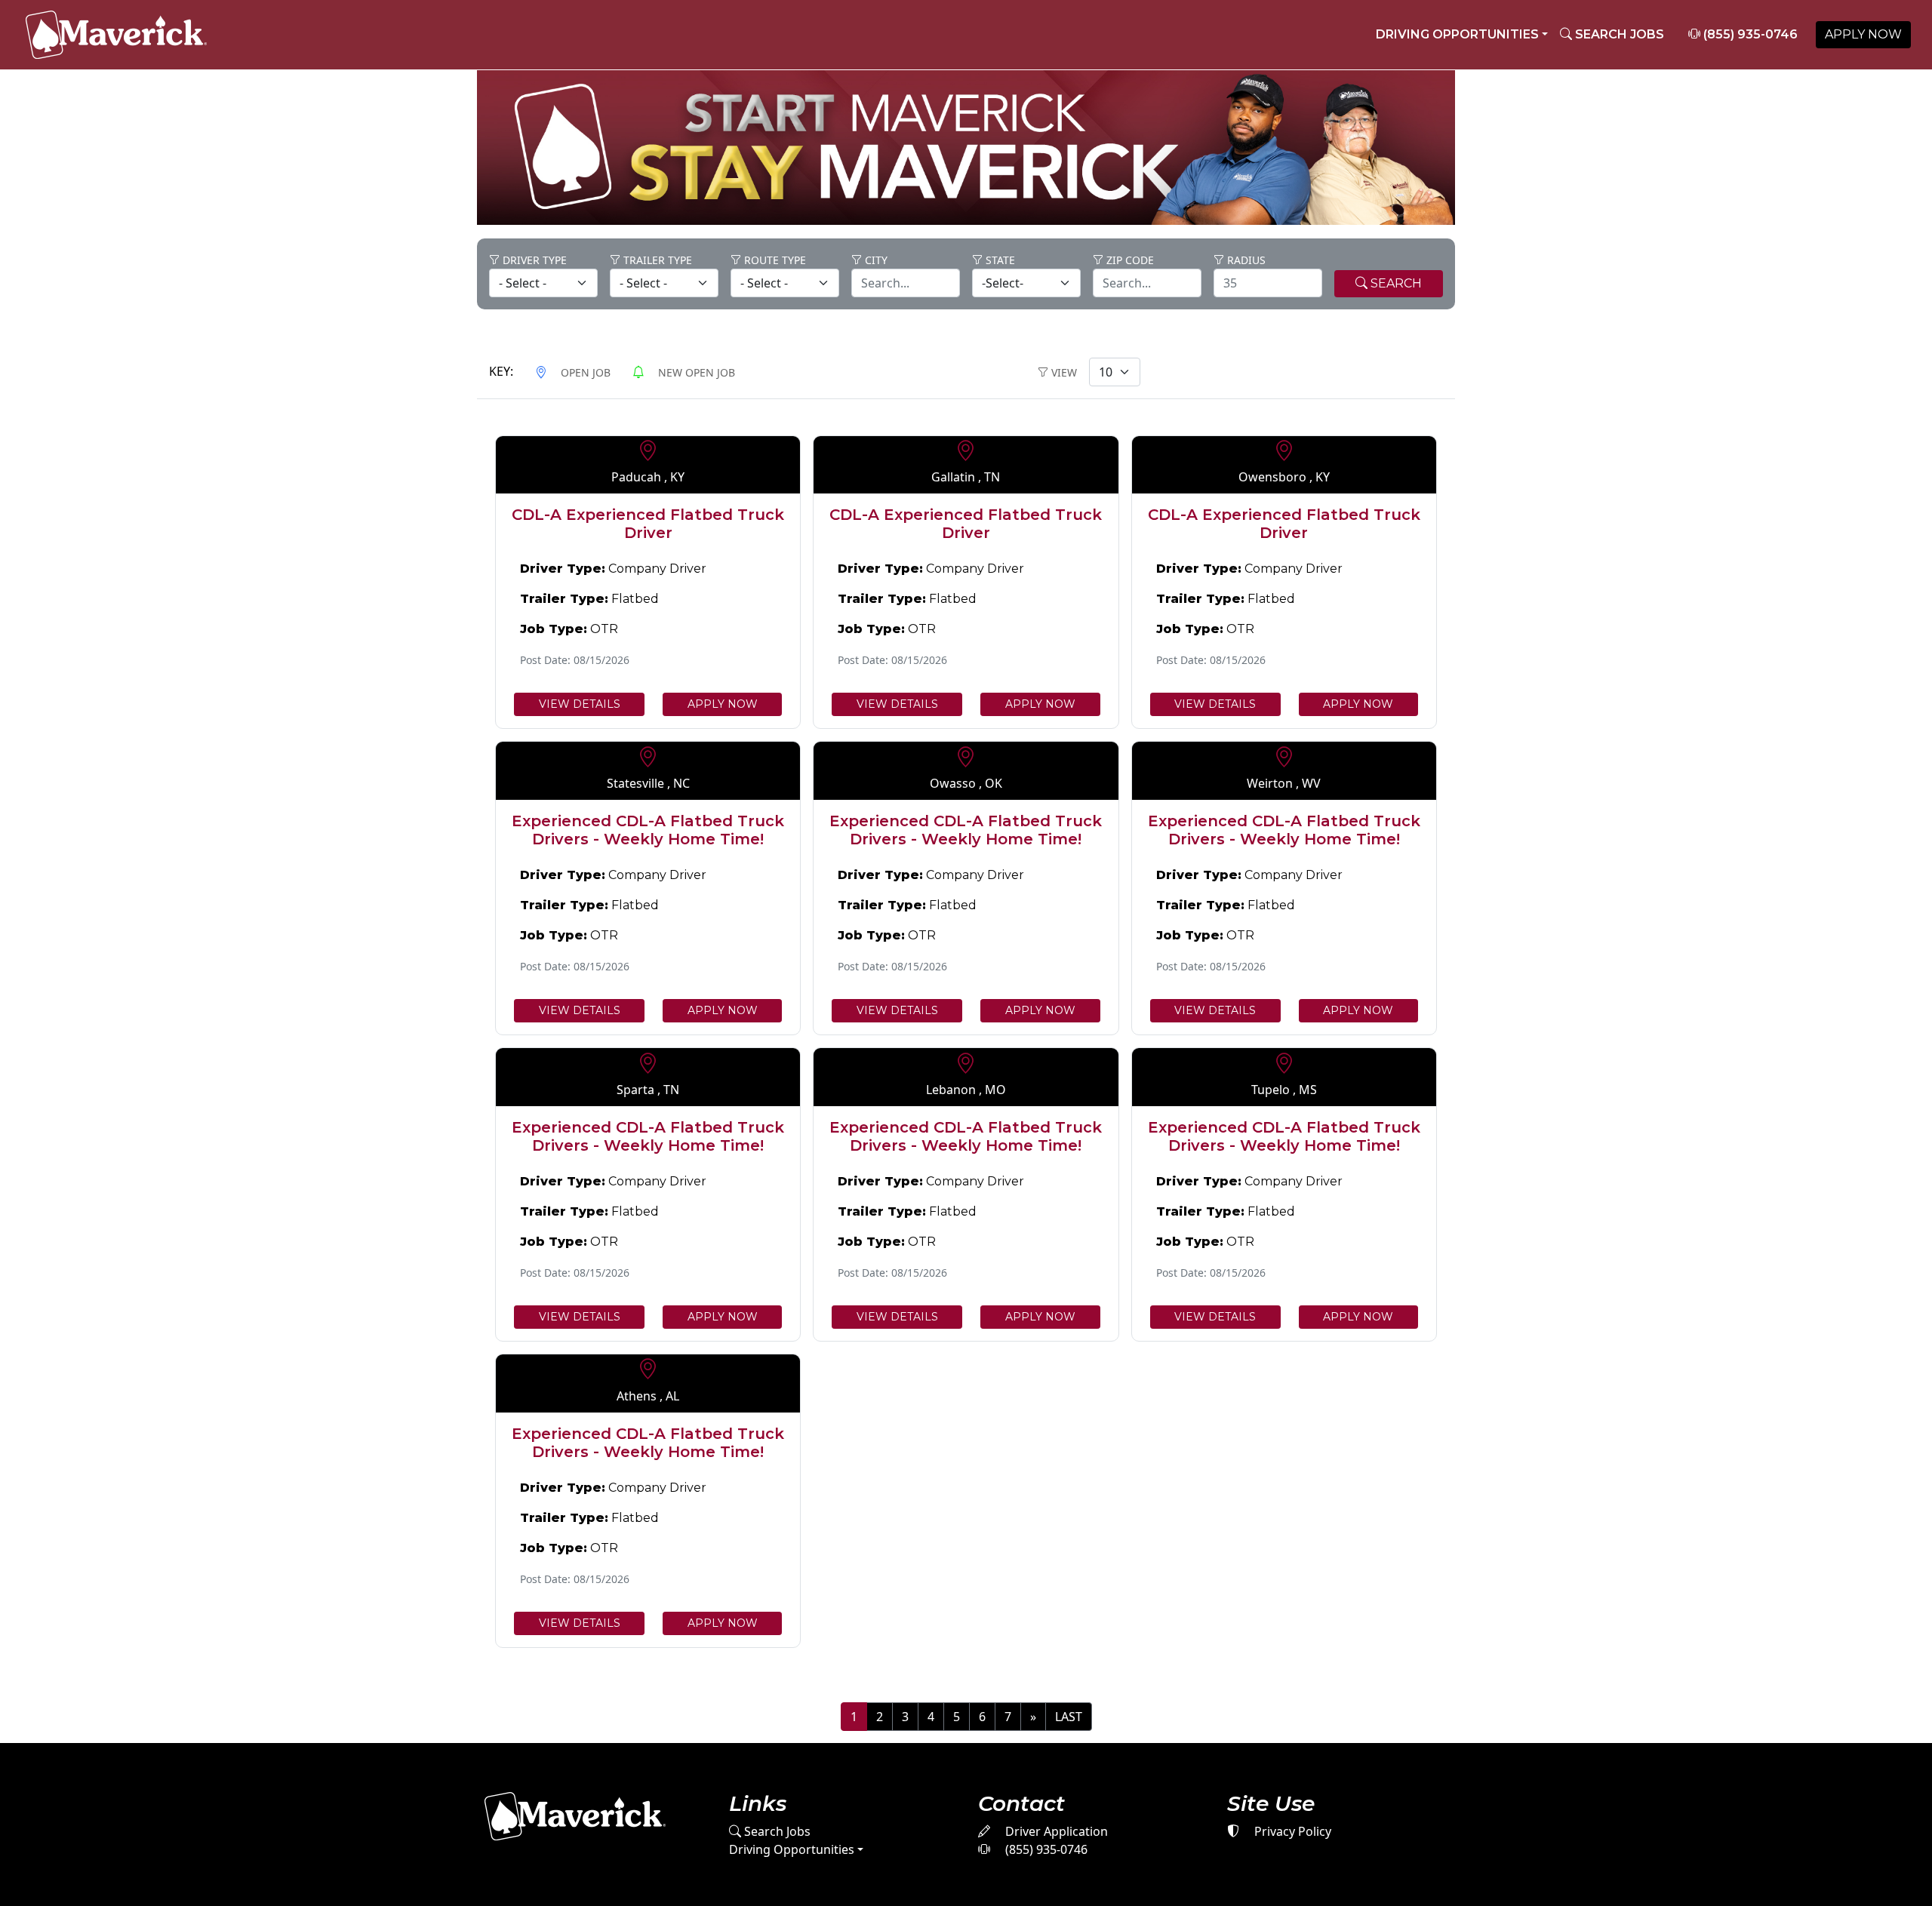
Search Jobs (776, 1831)
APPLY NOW (1863, 34)
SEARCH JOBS (1618, 34)
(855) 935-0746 (1749, 34)
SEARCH (1395, 283)
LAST (1069, 1717)
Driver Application (1055, 1831)
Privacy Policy (1291, 1831)
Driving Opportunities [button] (1457, 34)
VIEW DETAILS (580, 704)
